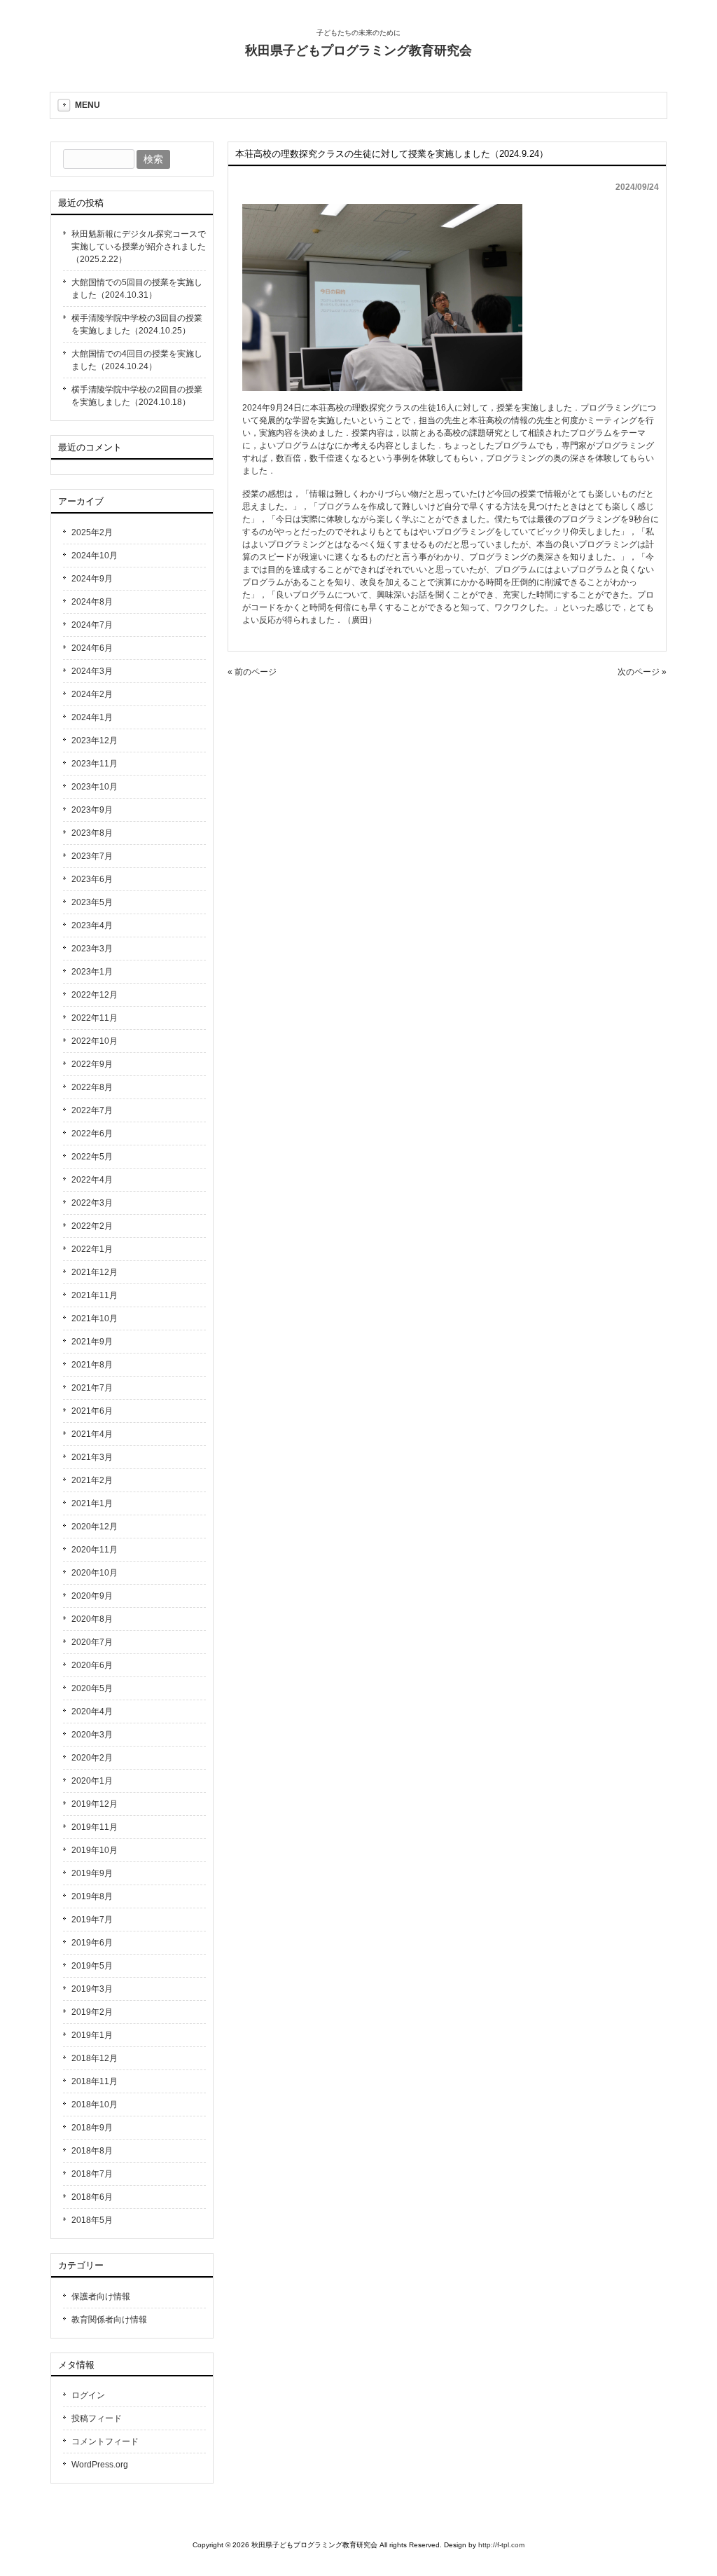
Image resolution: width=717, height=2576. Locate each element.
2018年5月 (92, 2220)
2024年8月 (92, 602)
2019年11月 (95, 1827)
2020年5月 (92, 1688)
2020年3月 (92, 1735)
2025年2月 (92, 532)
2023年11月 (95, 764)
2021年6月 (92, 1411)
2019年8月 (92, 1896)
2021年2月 (92, 1480)
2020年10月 (95, 1573)
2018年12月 (95, 2058)
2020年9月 (92, 1596)
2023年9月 (92, 810)
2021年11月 (95, 1295)
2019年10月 (95, 1850)
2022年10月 (95, 1041)
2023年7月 (92, 856)
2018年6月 (92, 2197)
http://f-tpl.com (501, 2545)
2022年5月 (92, 1157)
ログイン (88, 2395)
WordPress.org (100, 2465)
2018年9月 (92, 2128)
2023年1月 (92, 972)
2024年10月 (95, 556)
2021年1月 (92, 1503)
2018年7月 (92, 2174)
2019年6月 (92, 1943)
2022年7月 (92, 1110)
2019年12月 (95, 1804)
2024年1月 (92, 717)
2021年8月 (92, 1365)
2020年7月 (92, 1642)
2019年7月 (92, 1920)
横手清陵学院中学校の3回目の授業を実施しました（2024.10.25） (137, 324)
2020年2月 (92, 1758)
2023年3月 (92, 949)
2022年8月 (92, 1087)
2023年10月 (95, 787)
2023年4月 (92, 925)
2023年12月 (95, 741)
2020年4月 (92, 1711)
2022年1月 (92, 1249)
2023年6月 (92, 879)
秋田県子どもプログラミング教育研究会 (358, 50)
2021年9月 (92, 1342)
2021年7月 (92, 1388)
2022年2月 (92, 1226)
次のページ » (642, 672)
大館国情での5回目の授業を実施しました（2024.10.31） (137, 289)
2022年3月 (92, 1203)
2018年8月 (92, 2151)
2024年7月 (92, 625)
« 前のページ (252, 672)
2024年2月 (92, 694)
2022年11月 (95, 1018)
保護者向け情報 (101, 2296)
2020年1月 (92, 1781)
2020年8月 (92, 1619)
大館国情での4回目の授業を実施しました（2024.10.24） (137, 360)
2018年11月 (95, 2081)
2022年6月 (92, 1134)
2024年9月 (92, 579)
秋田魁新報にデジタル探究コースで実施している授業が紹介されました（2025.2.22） (139, 247)
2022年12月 (95, 995)
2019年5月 (92, 1966)
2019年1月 (92, 2035)
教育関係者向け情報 (109, 2320)
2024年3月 (92, 671)
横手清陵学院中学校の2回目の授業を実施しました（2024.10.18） (137, 396)
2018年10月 (95, 2105)
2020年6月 (92, 1665)
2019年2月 (92, 2012)
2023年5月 (92, 902)
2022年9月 (92, 1064)
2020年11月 (95, 1550)
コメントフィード (105, 2441)
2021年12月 (95, 1272)
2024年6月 (92, 648)
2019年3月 (92, 1989)
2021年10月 (95, 1318)
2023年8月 (92, 833)
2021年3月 (92, 1457)
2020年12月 (95, 1527)
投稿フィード (97, 2418)
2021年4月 (92, 1434)
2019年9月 (92, 1873)
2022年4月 (92, 1180)
